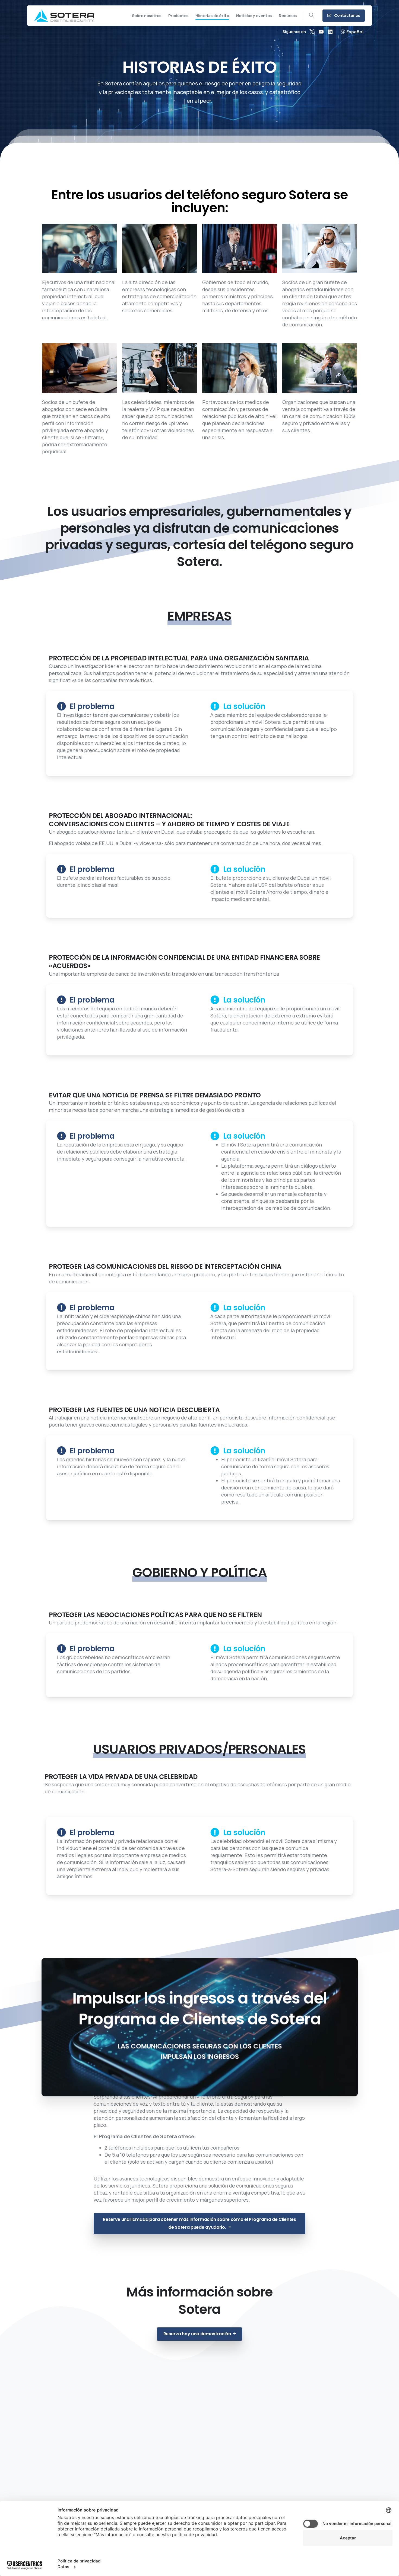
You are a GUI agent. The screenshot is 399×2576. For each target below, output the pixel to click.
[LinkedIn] (330, 32)
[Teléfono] (80, 2465)
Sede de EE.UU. (159, 2476)
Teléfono (80, 2476)
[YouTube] (321, 32)
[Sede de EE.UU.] (160, 2465)
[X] (312, 32)
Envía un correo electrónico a (320, 2479)
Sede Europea (240, 2476)
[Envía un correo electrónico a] (320, 2465)
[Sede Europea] (240, 2465)
